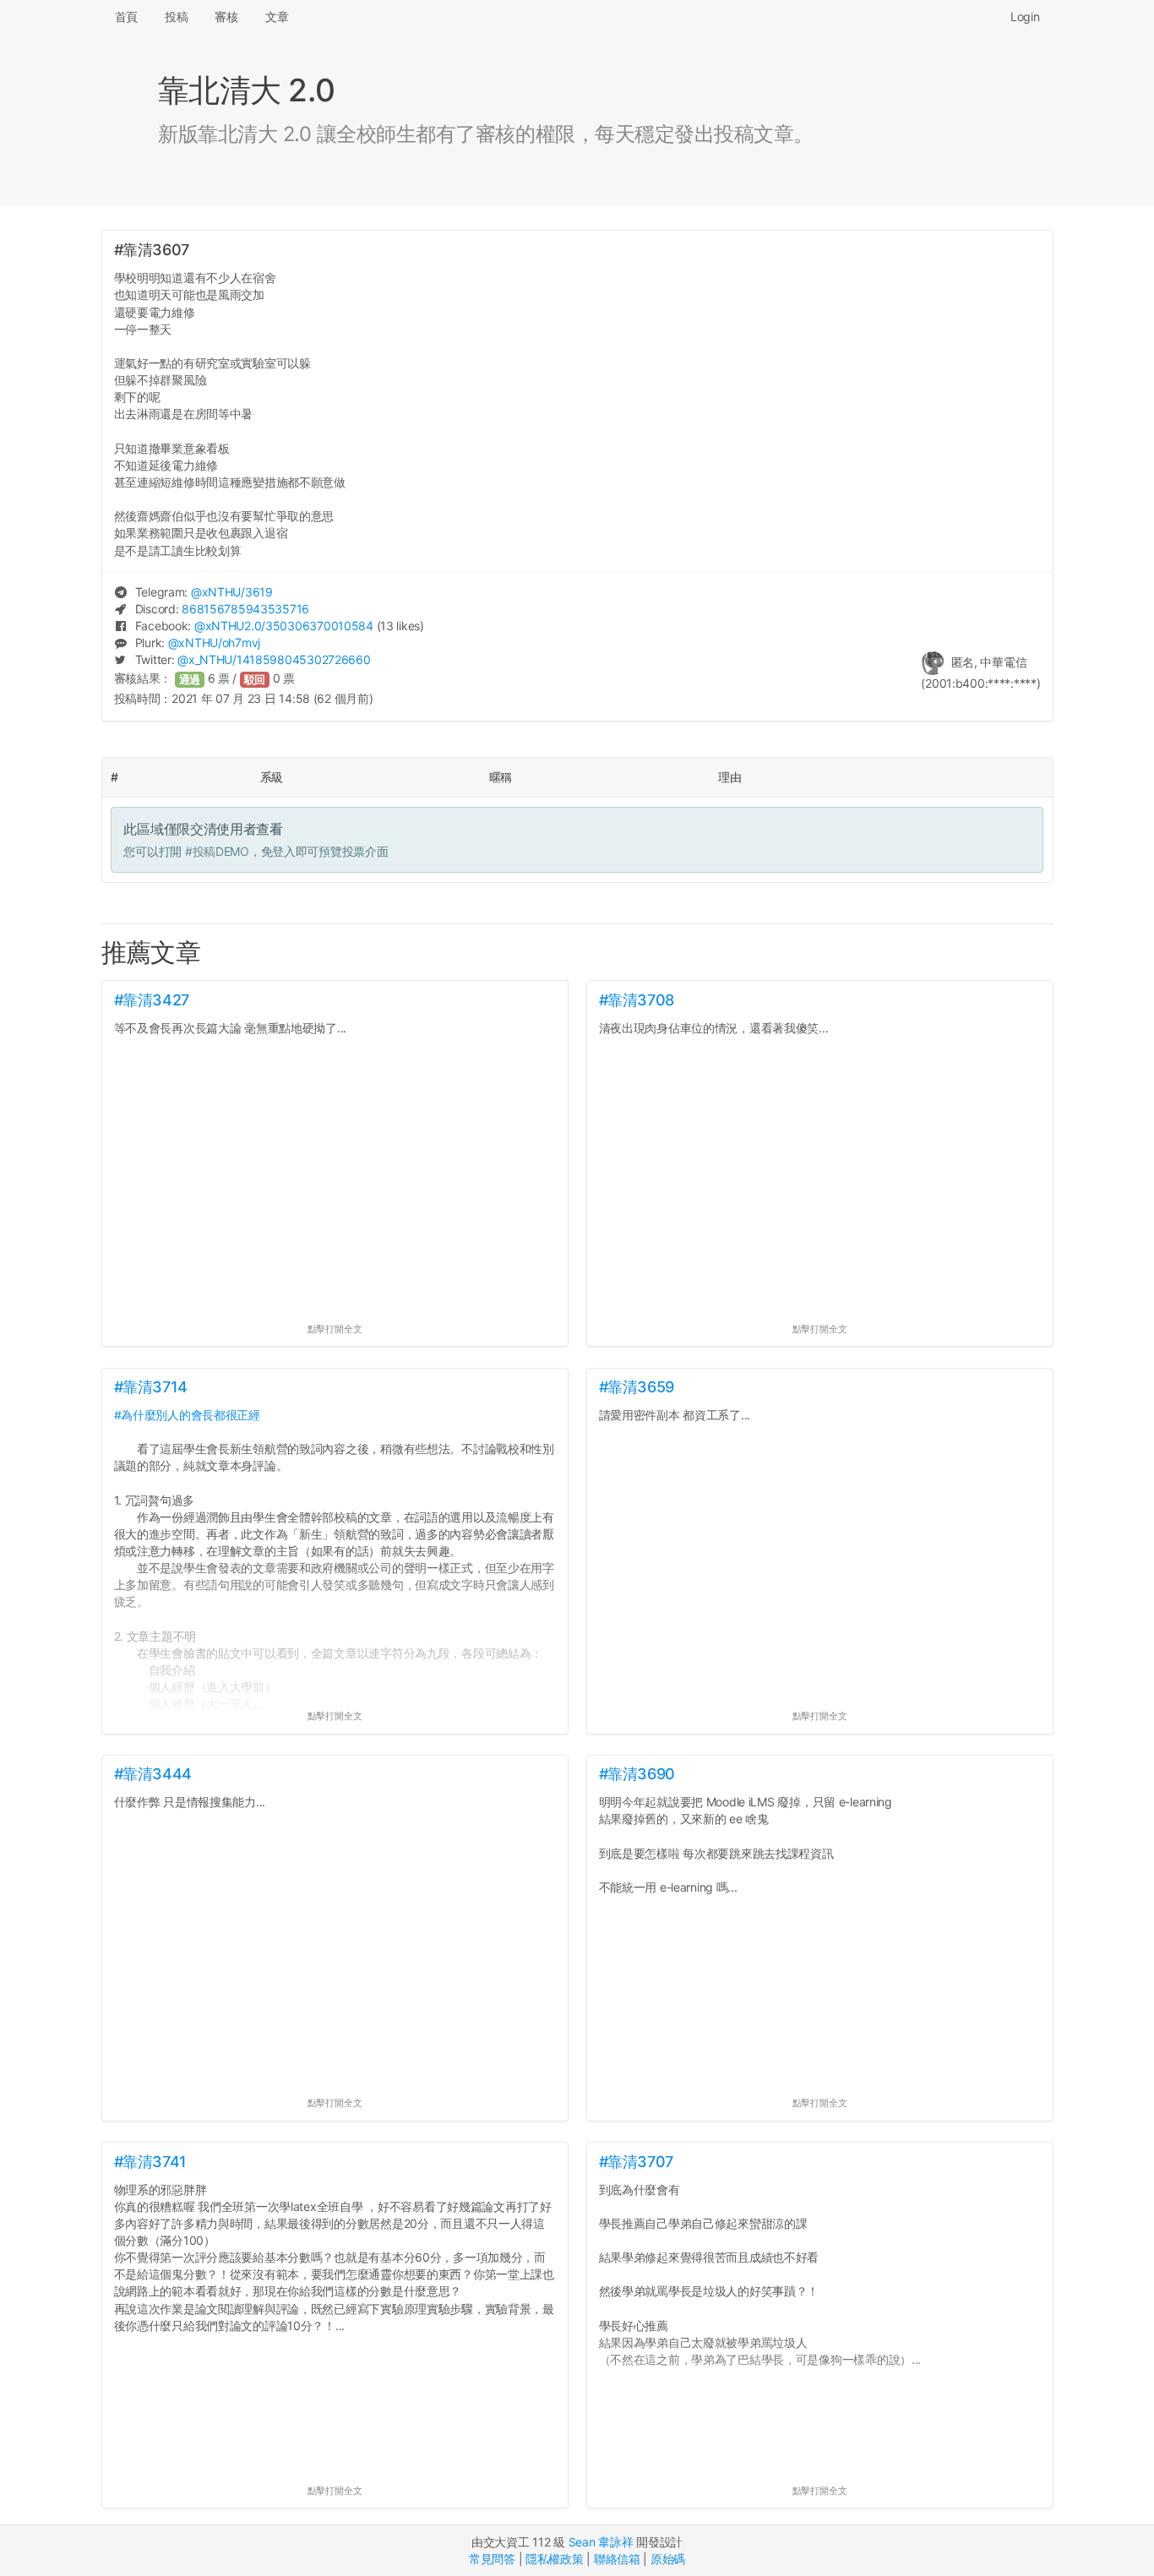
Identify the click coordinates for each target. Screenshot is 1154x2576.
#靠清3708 (637, 1000)
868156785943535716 (245, 609)
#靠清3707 (636, 2162)
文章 (277, 16)
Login (1025, 16)
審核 (226, 16)
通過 (190, 680)
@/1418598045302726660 (274, 659)
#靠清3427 (152, 1000)
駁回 (255, 680)
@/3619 (232, 592)
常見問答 (492, 2559)
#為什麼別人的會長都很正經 (187, 1415)
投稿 (176, 16)
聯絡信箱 (617, 2559)
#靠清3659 (637, 1387)
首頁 (126, 16)
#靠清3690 (637, 1774)
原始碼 (668, 2559)
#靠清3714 (151, 1387)
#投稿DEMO (217, 851)
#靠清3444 (153, 1774)
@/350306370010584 (284, 626)
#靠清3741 (150, 2162)
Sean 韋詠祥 (601, 2542)
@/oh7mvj (214, 643)
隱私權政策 (555, 2559)
